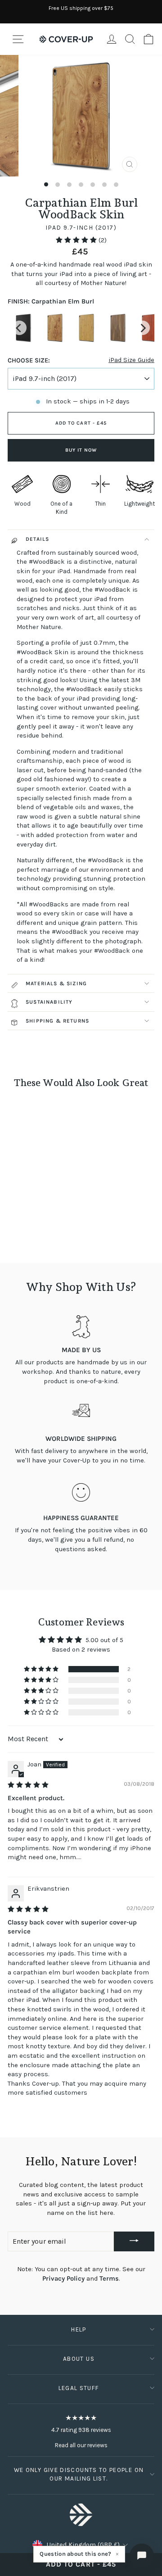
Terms (109, 2279)
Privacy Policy (63, 2279)
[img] (28, 1785)
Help (79, 2329)
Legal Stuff (79, 2388)
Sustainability (49, 1002)
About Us (79, 2359)
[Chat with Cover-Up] (142, 2556)
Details (37, 539)
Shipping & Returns (57, 1021)
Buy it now (81, 450)
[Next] (143, 328)
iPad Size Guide (131, 360)
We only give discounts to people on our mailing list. (79, 2474)
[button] (77, 240)
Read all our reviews (81, 2445)
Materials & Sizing (56, 983)
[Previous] (19, 328)
